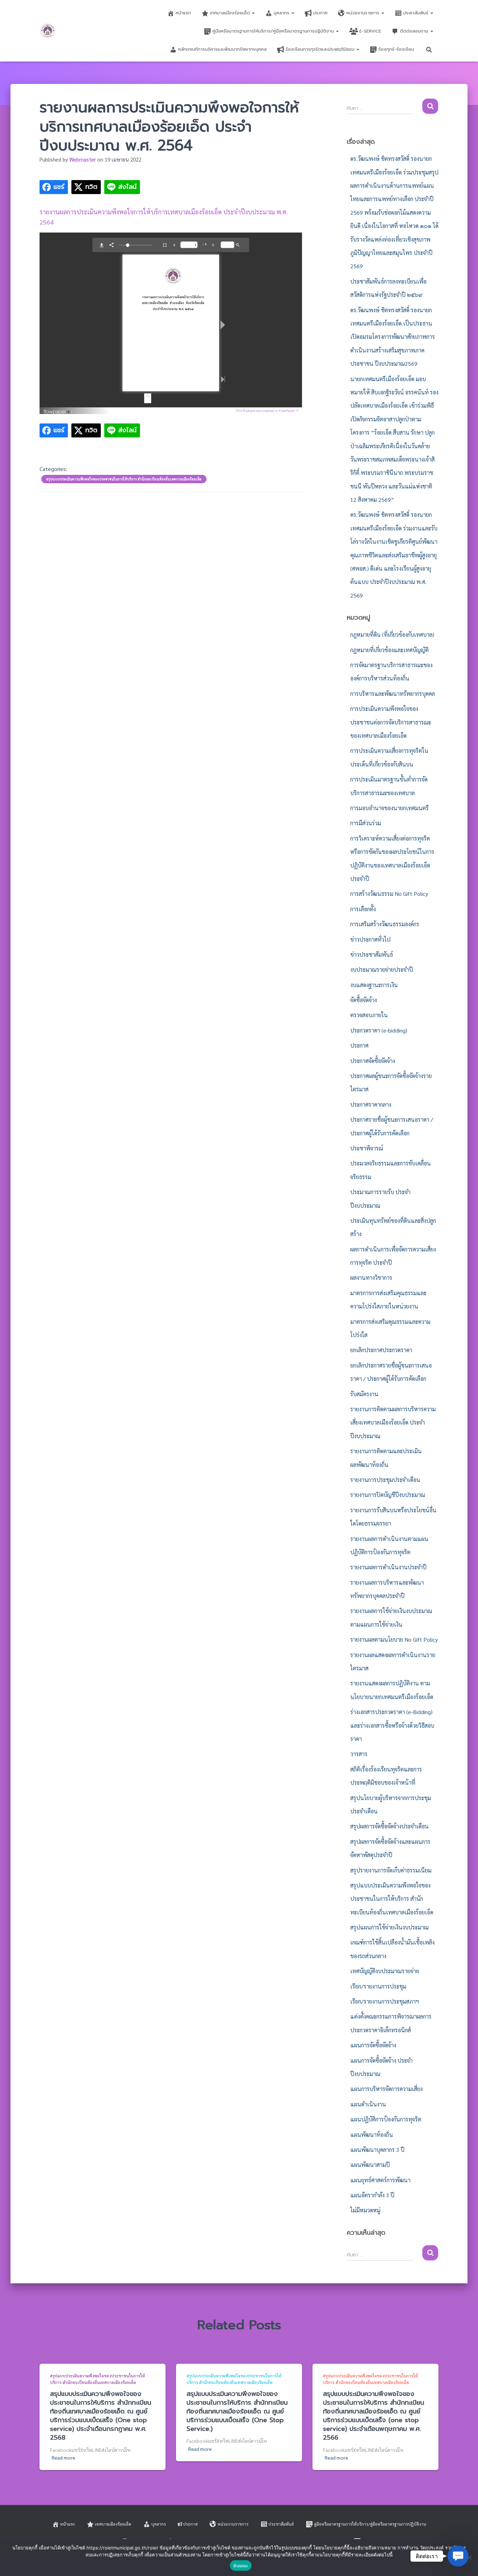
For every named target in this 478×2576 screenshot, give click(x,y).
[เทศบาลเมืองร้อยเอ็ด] (48, 31)
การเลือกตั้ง (363, 909)
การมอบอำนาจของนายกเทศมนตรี (389, 808)
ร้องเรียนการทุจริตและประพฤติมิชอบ (321, 49)
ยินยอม (241, 2566)
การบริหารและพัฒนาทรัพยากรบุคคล (393, 694)
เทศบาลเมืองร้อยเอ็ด (231, 13)
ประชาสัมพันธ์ (416, 13)
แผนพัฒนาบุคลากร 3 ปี (377, 2150)
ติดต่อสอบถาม (415, 31)
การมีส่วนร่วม (366, 823)
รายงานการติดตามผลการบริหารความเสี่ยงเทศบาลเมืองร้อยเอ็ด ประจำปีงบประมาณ (393, 1422)
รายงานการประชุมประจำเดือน (385, 1480)
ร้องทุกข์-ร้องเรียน (396, 49)
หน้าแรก (183, 13)
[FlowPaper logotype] (58, 409)
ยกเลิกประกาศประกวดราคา (381, 1350)
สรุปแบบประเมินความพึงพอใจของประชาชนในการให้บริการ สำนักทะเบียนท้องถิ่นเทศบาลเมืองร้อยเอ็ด (124, 479)
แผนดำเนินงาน (368, 2104)
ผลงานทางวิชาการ (371, 1278)
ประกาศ (320, 13)
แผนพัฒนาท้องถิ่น (372, 2135)
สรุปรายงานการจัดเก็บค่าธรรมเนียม (391, 1870)
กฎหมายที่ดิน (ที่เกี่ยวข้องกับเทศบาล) (392, 634)
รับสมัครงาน (364, 1394)
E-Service (370, 31)
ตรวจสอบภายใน (369, 1015)
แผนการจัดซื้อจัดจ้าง (373, 2045)
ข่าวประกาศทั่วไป (370, 939)
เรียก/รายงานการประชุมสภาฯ (385, 2001)
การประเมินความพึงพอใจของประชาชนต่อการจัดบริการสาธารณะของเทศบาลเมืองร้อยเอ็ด (391, 722)
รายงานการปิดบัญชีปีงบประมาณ (388, 1495)
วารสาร (359, 1754)
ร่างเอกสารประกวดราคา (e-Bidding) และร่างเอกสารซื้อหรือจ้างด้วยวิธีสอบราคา (392, 1725)
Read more (64, 2457)
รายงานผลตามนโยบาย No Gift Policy (394, 1639)
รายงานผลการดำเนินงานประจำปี (388, 1567)
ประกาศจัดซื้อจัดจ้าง (373, 1061)
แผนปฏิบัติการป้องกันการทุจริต (386, 2119)
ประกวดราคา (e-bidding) (379, 1030)
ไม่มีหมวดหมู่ (365, 2210)
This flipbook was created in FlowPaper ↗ (267, 410)
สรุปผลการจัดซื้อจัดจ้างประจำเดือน (389, 1826)
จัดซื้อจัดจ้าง (364, 1000)
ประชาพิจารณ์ (367, 1148)
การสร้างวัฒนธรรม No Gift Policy (389, 894)
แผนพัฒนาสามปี (370, 2165)
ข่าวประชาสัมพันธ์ (372, 954)
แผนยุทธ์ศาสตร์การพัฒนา (380, 2180)
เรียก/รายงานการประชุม (378, 1986)
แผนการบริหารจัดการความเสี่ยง (386, 2089)
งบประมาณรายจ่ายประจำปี (382, 969)
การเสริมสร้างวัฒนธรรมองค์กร (385, 924)
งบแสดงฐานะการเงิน (374, 985)
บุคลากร (282, 13)
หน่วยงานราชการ (364, 13)
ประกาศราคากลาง (371, 1104)
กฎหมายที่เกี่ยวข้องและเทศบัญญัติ (389, 650)
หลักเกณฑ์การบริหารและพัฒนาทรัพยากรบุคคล (222, 49)
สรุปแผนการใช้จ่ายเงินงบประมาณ (389, 1927)
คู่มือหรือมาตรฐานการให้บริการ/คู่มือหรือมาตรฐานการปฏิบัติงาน (274, 31)
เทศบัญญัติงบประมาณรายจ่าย (385, 1971)
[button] (253, 13)
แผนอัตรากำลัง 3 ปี (372, 2195)
